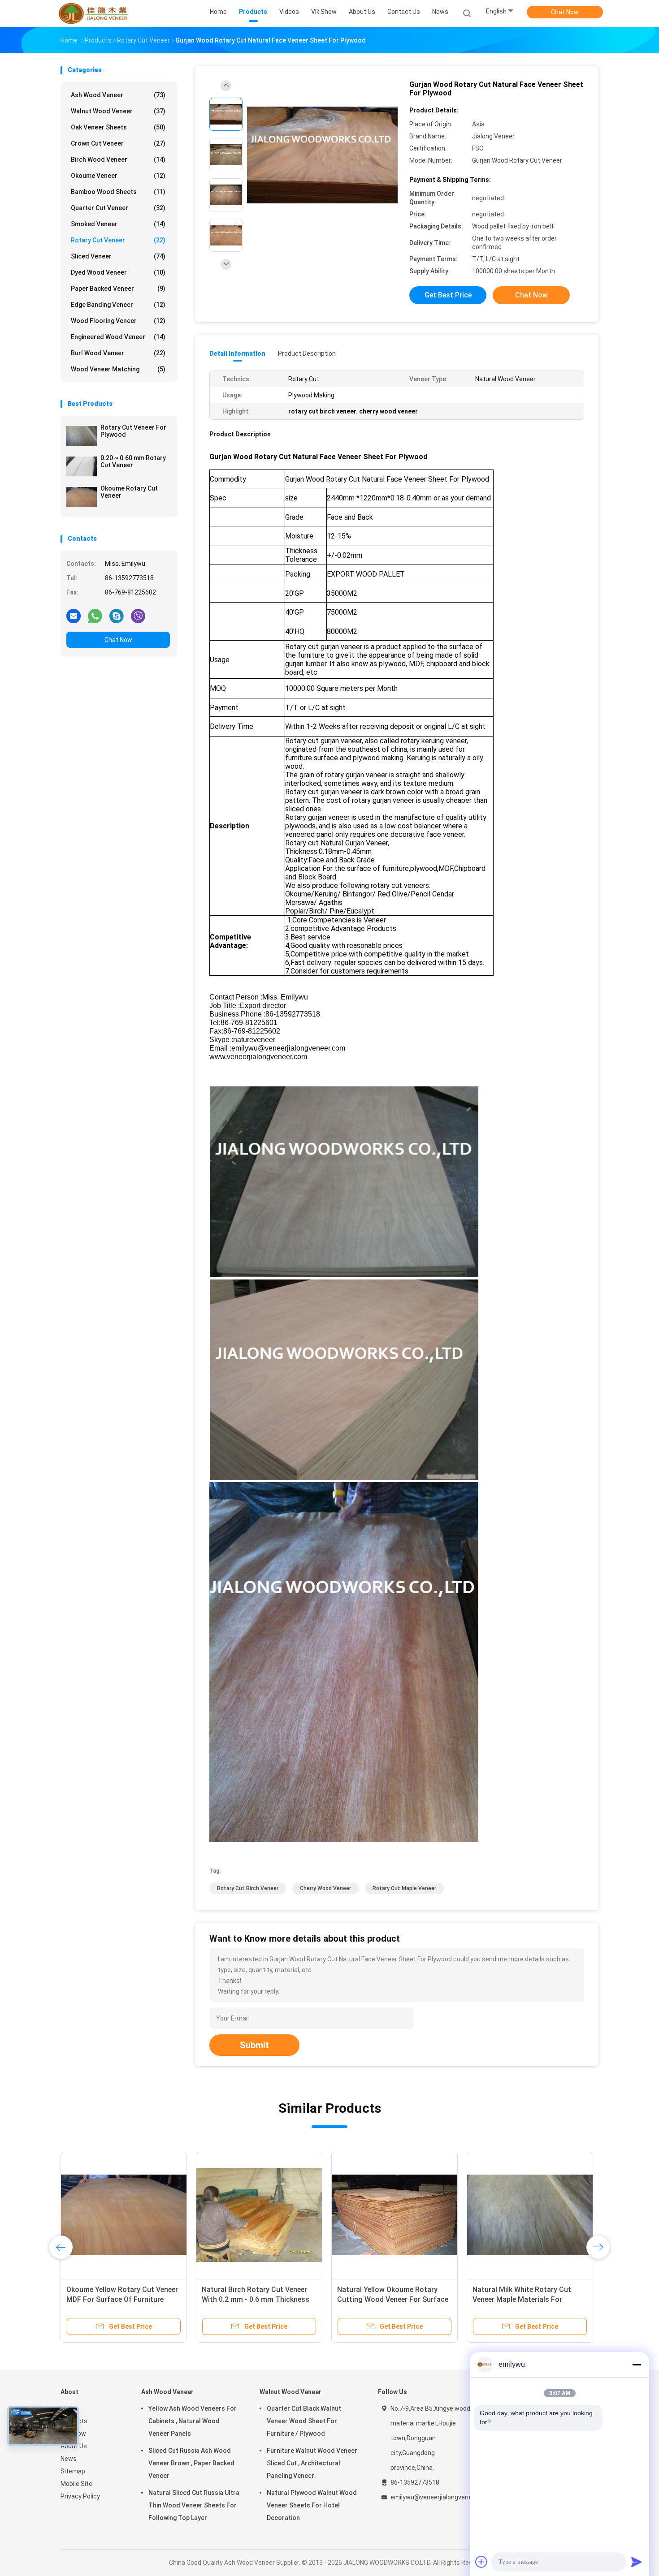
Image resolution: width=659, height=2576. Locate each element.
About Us (74, 2446)
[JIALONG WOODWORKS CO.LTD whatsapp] (95, 616)
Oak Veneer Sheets (118, 127)
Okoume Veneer (118, 176)
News (69, 2459)
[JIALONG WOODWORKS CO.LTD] (95, 13)
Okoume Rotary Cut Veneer (129, 492)
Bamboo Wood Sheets (118, 192)
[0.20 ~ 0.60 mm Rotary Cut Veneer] (82, 466)
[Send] (637, 2562)
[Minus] (637, 2365)
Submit (254, 2045)
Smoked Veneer (118, 224)
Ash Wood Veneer (118, 95)
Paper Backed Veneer (118, 289)
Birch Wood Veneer (118, 159)
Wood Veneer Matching (118, 369)
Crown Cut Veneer (118, 143)
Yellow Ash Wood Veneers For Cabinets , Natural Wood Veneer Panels (193, 2421)
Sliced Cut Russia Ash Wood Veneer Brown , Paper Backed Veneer (191, 2463)
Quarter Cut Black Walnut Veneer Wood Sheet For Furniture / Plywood (304, 2421)
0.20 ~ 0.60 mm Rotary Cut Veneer (133, 461)
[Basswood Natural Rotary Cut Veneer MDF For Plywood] (395, 2215)
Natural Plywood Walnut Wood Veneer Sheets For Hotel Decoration (312, 2505)
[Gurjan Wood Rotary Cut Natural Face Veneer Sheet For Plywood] (322, 156)
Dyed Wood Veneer (118, 272)
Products (74, 2421)
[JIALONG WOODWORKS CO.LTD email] (74, 616)
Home (69, 2408)
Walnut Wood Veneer (118, 111)
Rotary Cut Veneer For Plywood (133, 431)
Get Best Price (448, 295)
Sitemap (73, 2471)
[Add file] (481, 2562)
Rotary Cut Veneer (118, 240)
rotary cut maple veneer (404, 1888)
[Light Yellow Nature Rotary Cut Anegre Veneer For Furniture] (124, 2215)
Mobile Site (76, 2484)
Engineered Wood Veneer (118, 337)
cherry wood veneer (325, 1888)
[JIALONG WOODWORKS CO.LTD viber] (138, 616)
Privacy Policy (80, 2496)
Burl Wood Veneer (118, 353)
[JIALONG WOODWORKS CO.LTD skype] (117, 616)
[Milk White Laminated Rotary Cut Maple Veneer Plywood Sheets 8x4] (530, 2215)
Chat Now (565, 12)
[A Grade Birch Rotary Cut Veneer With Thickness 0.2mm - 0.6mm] (259, 2215)
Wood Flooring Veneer (118, 321)
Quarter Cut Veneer (118, 208)
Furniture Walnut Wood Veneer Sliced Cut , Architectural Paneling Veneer (312, 2463)
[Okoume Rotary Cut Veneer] (82, 497)
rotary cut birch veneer (248, 1888)
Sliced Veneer (118, 256)
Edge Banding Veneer (118, 305)
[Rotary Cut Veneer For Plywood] (82, 436)
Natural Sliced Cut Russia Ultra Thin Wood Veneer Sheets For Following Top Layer (194, 2505)
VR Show (73, 2434)
